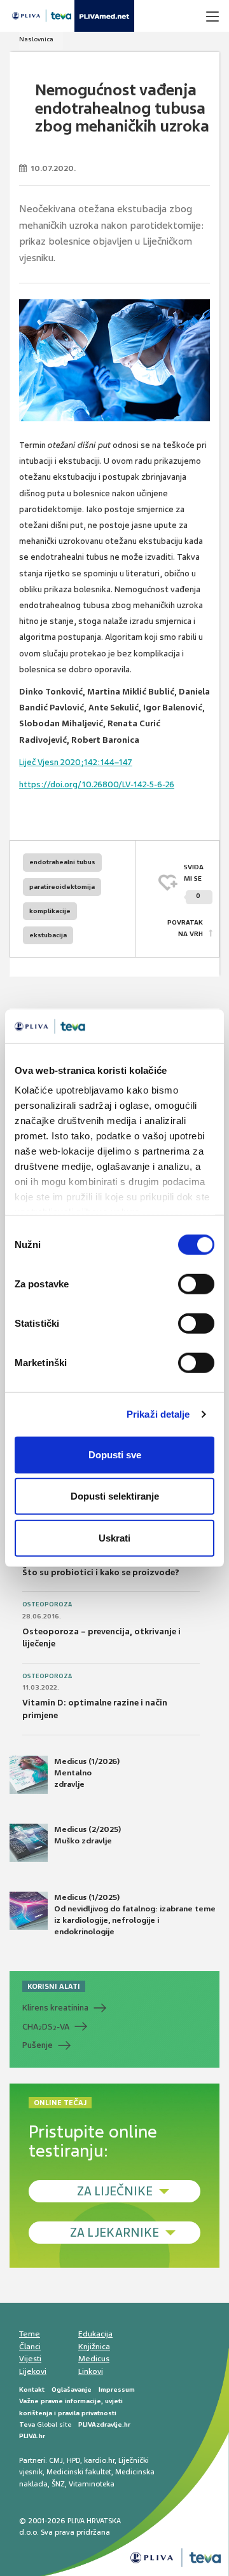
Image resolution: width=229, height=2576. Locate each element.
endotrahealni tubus (62, 862)
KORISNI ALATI (54, 1986)
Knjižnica (94, 2347)
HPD (73, 2460)
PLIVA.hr (32, 2436)
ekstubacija (48, 935)
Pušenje (38, 2045)
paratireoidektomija (62, 887)
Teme (30, 2334)
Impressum (117, 2390)
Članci (30, 2347)
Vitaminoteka (92, 2484)
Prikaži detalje (158, 1414)
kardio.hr (99, 2460)
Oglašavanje (72, 2390)
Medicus (94, 2359)
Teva (27, 2424)
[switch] (196, 1284)
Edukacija (95, 2334)
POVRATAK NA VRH (185, 928)
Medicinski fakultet (79, 2472)
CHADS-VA (46, 2027)
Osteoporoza (47, 1604)
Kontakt (32, 2390)
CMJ (56, 2460)
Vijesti (30, 2359)
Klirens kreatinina (55, 2008)
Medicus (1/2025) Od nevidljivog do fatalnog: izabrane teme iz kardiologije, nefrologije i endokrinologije (135, 1915)
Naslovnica (36, 39)
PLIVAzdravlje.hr (104, 2424)
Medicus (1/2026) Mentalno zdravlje (87, 1773)
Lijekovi (33, 2371)
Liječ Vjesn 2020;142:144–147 (76, 762)
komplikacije (50, 911)
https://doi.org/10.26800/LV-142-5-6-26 (97, 784)
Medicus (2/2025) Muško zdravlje (87, 1835)
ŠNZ (58, 2484)
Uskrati (114, 1537)
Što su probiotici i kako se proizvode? (101, 1572)
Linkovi (91, 2371)
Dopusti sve (115, 1454)
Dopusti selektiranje (115, 1496)
